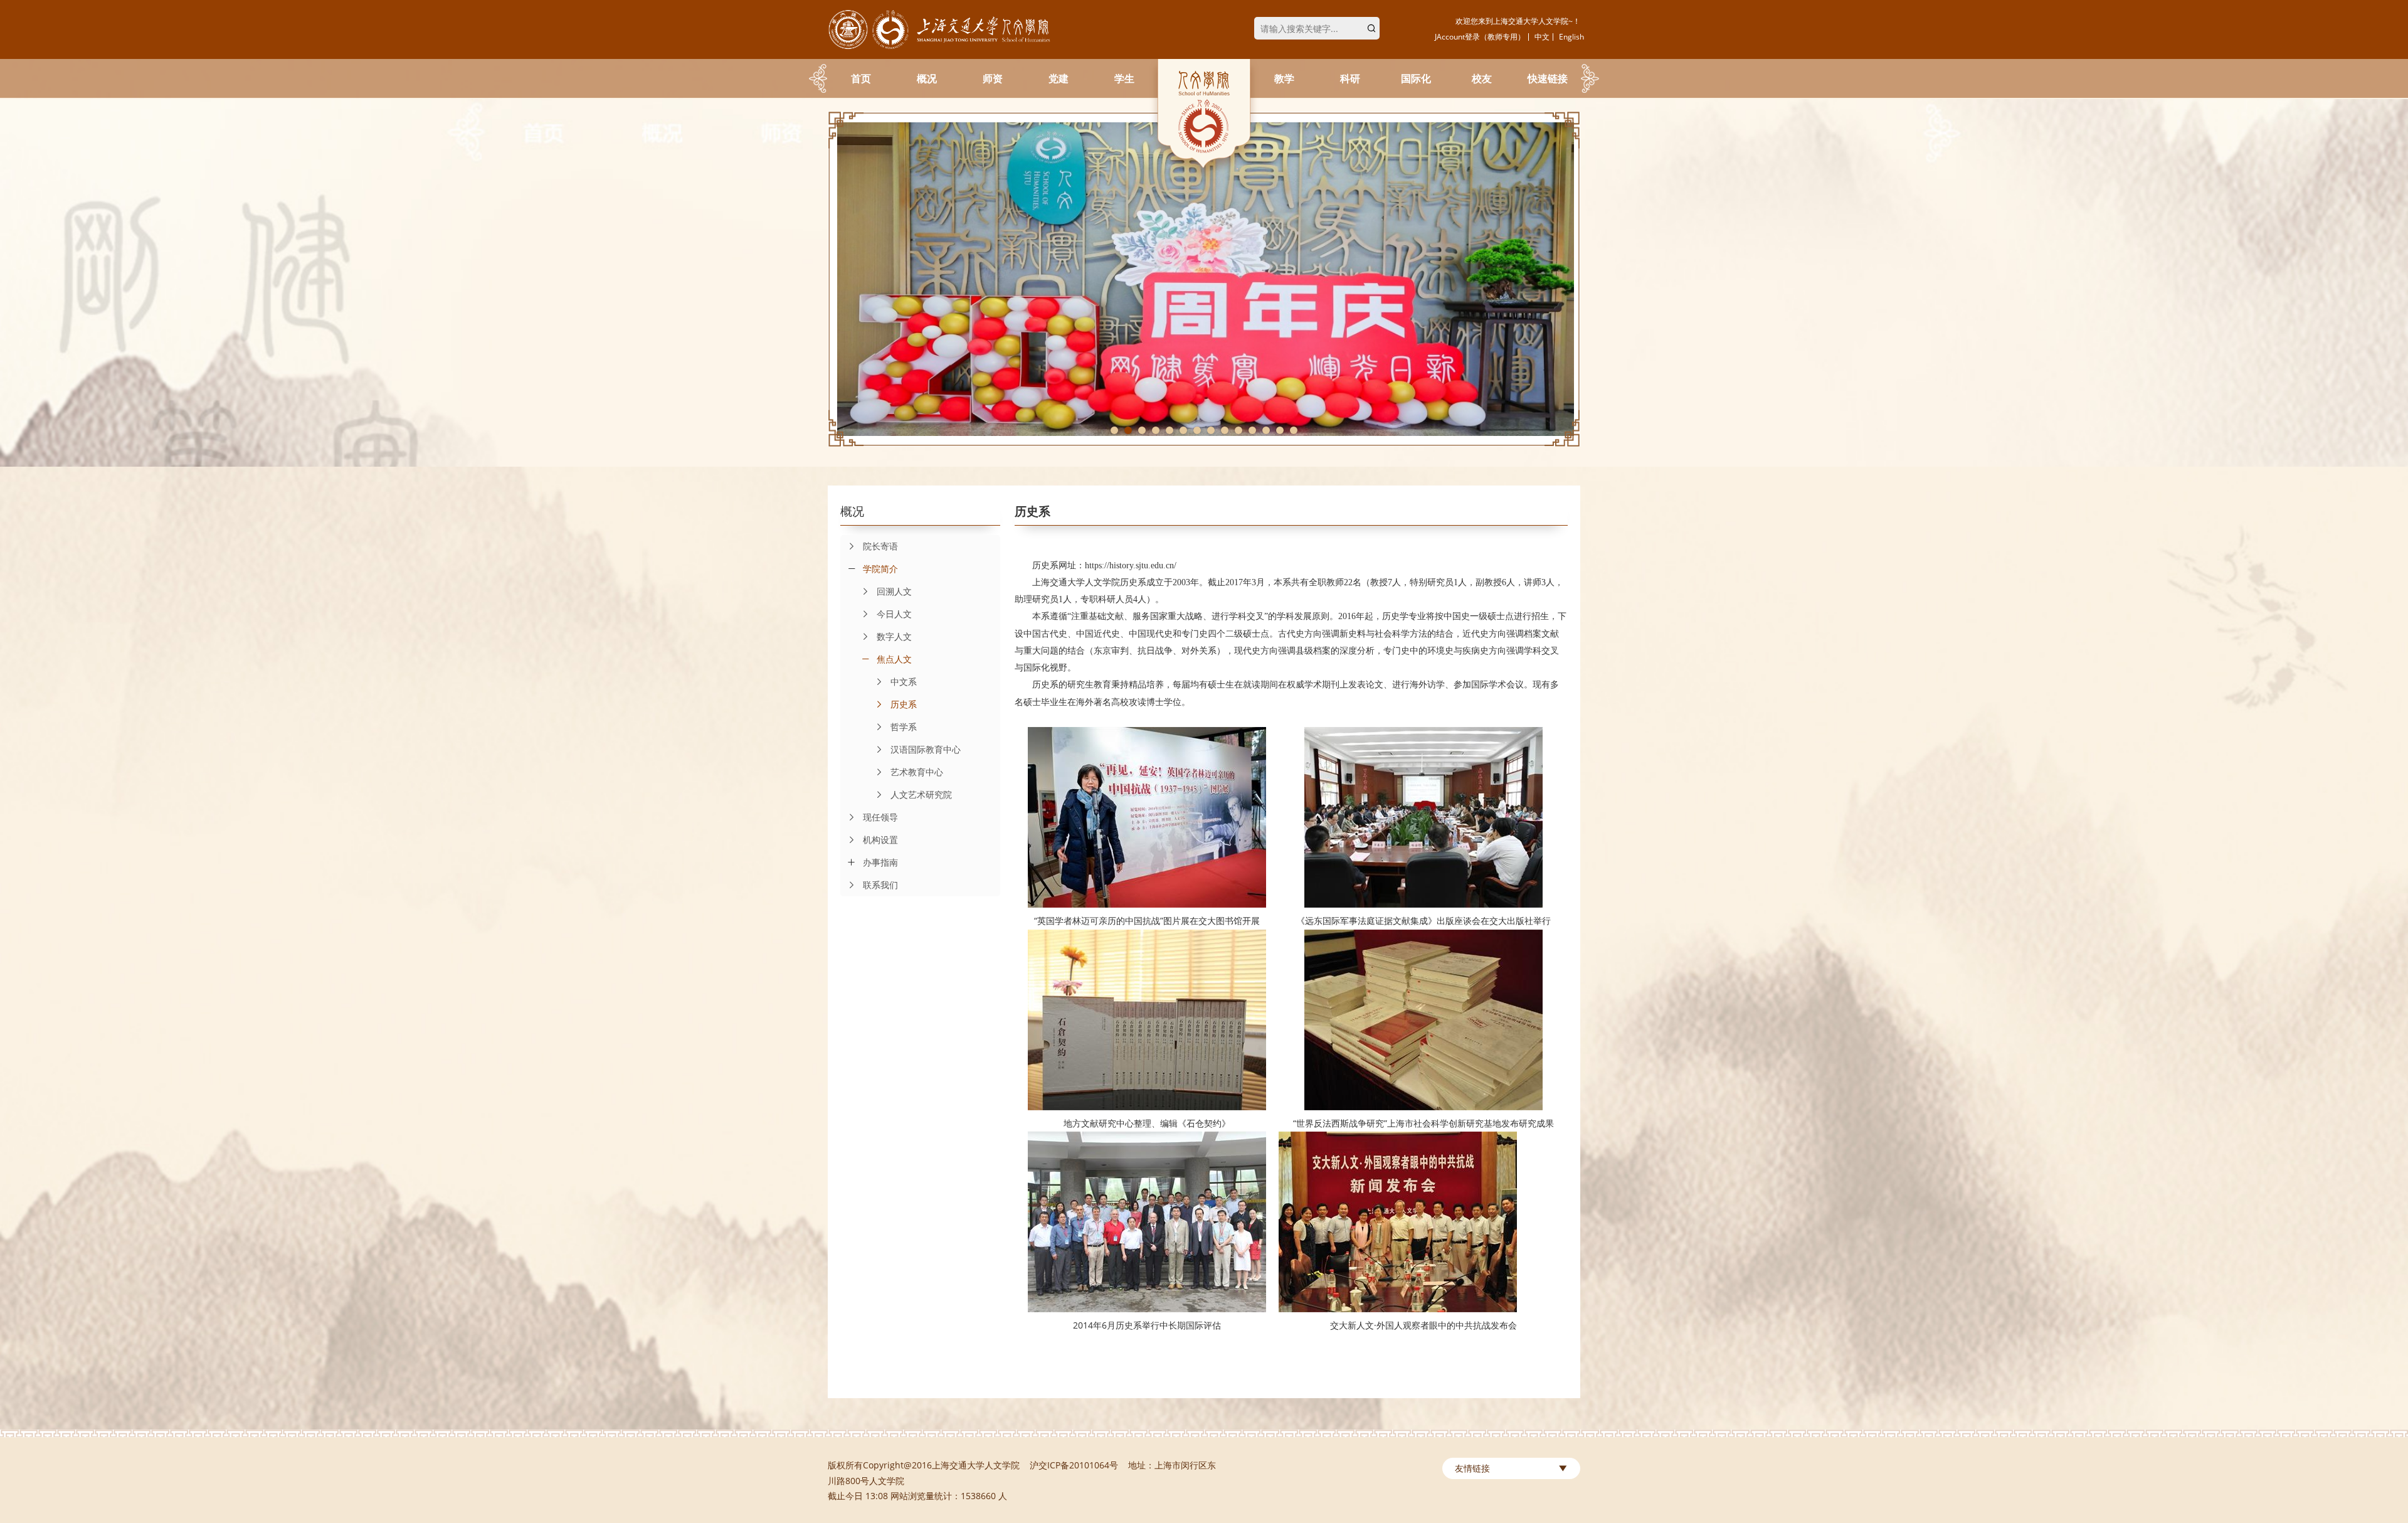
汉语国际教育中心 (926, 749)
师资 (993, 78)
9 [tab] (1225, 430)
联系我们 (880, 885)
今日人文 (894, 614)
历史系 (904, 704)
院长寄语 (880, 546)
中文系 (904, 682)
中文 (1542, 37)
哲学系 (904, 727)
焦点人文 (894, 659)
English (1571, 37)
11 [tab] (1252, 430)
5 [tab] (1170, 430)
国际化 (1416, 78)
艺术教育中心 (917, 772)
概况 (927, 78)
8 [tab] (1211, 430)
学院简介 (880, 569)
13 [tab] (1280, 430)
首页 (861, 78)
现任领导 (880, 817)
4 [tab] (1156, 430)
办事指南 (880, 862)
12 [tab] (1266, 430)
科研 (1350, 78)
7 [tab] (1197, 430)
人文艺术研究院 (921, 794)
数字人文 (894, 636)
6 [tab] (1183, 430)
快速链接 (1548, 78)
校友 (1482, 78)
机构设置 (880, 840)
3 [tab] (1142, 430)
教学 (1284, 78)
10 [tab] (1238, 430)
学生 (1124, 78)
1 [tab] (1114, 430)
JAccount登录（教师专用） (1480, 37)
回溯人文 (894, 591)
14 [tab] (1294, 430)
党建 (1059, 78)
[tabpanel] (1204, 279)
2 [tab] (1128, 430)
